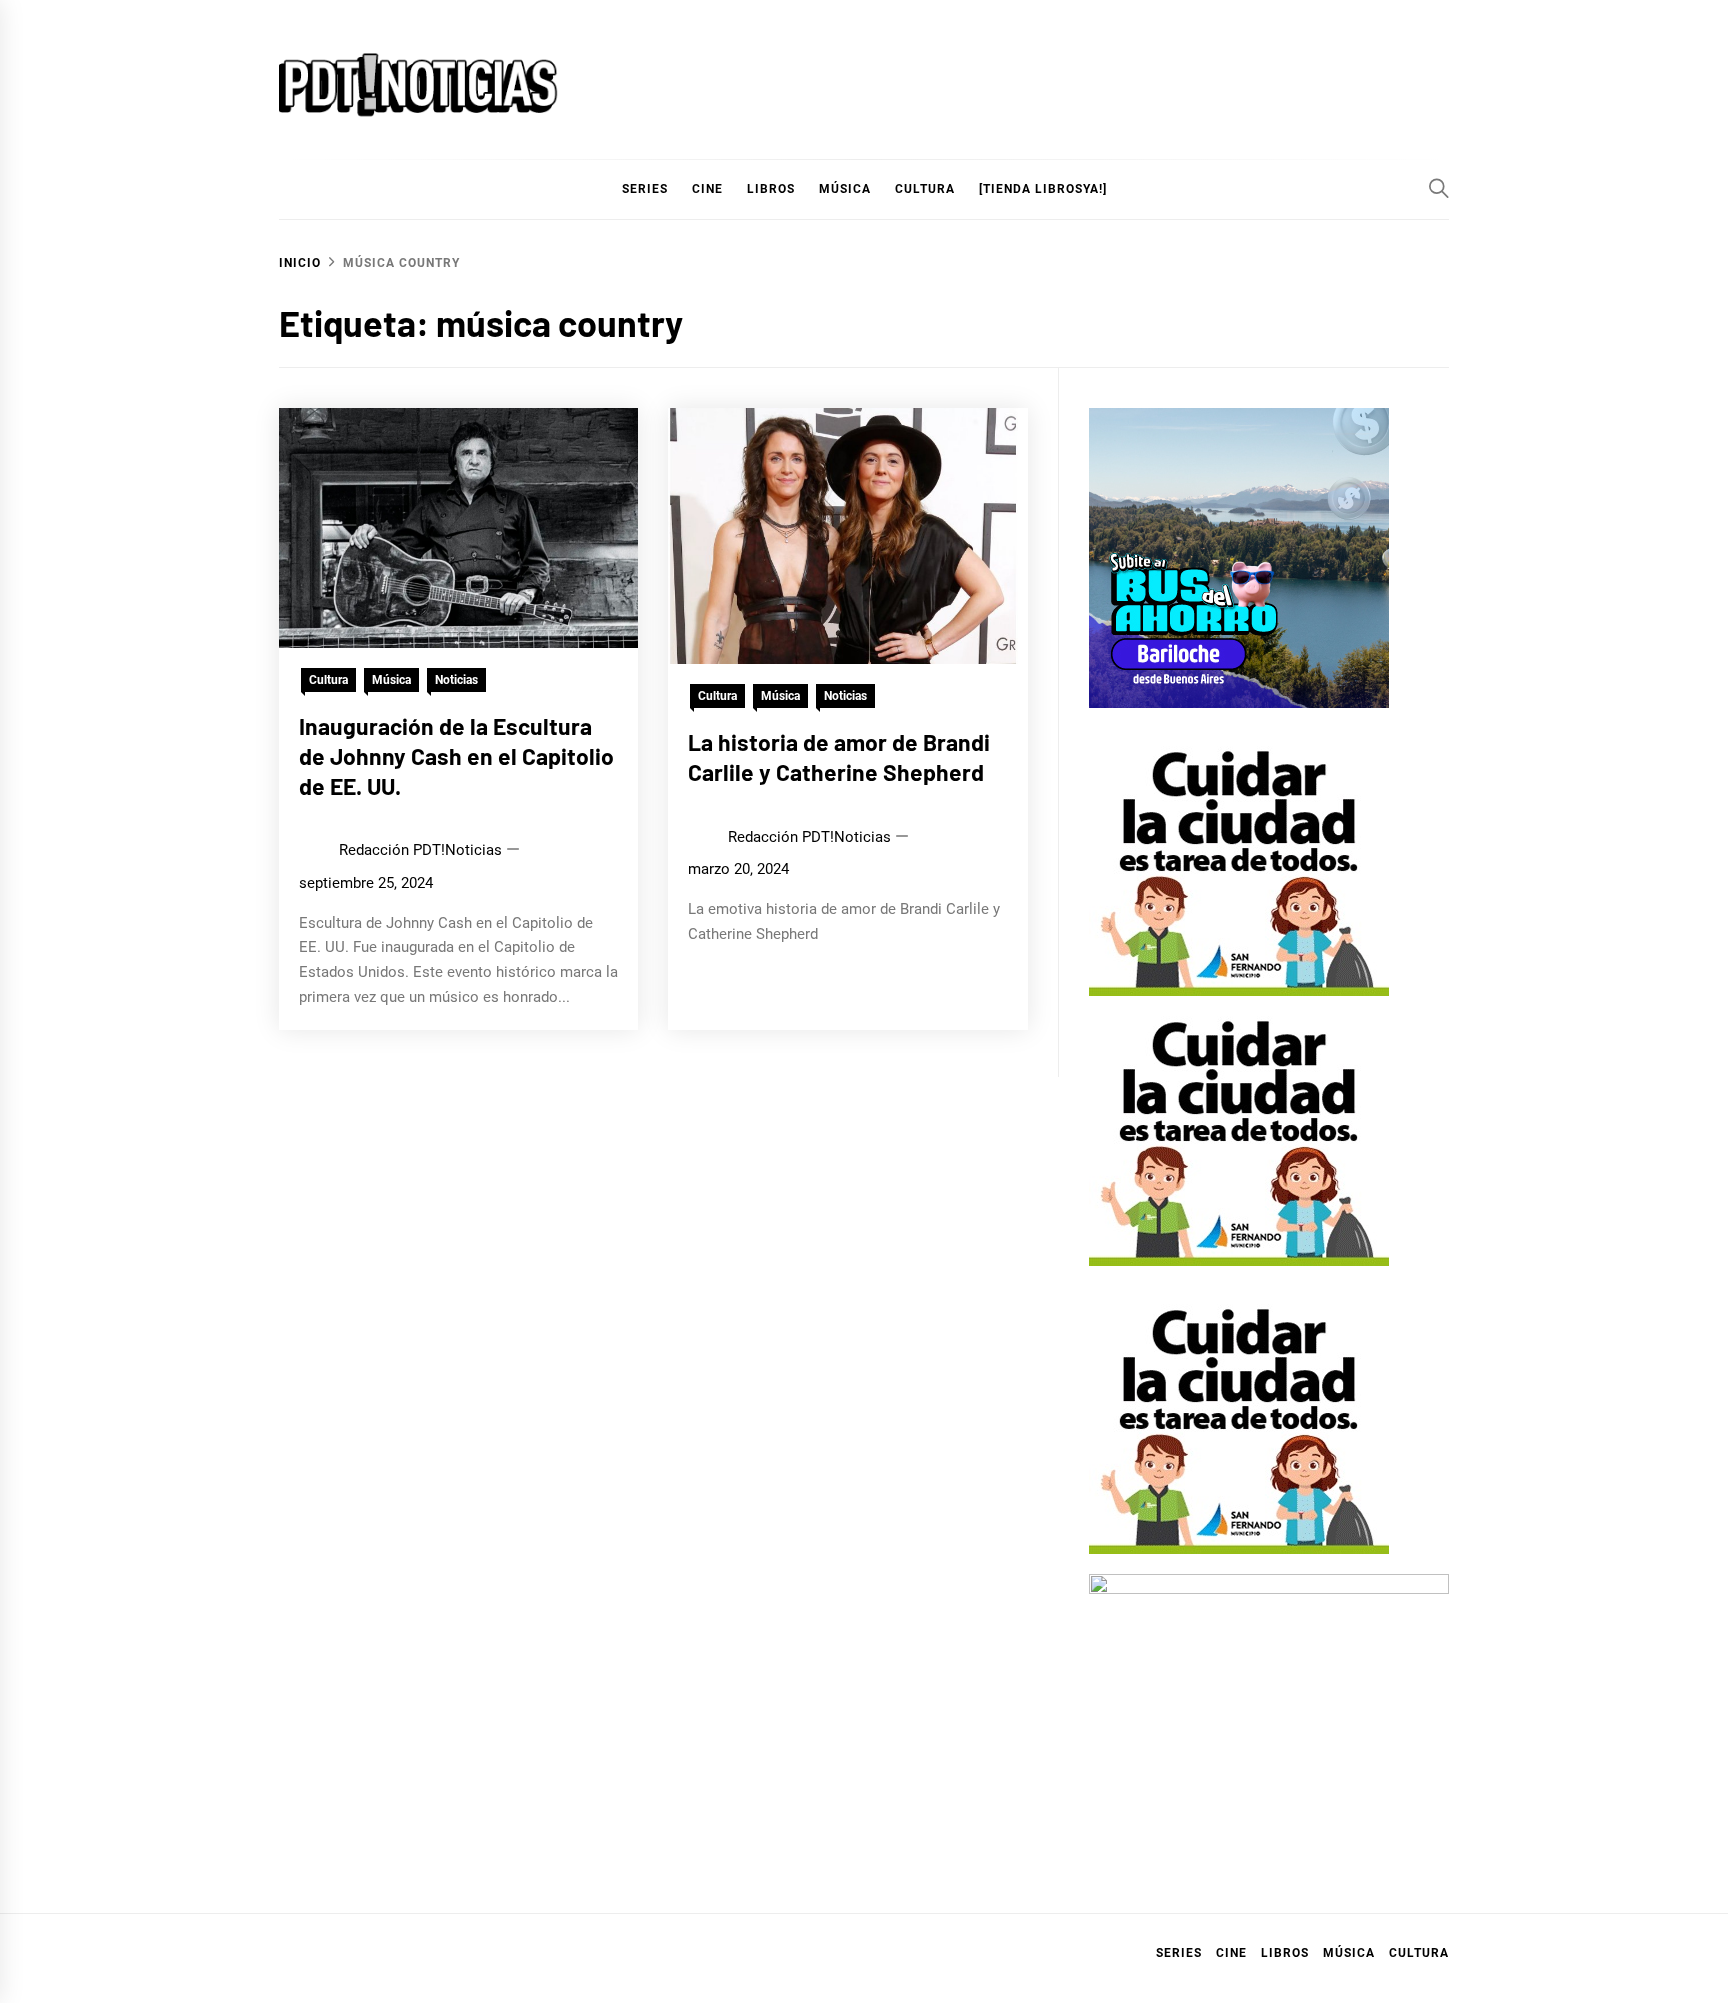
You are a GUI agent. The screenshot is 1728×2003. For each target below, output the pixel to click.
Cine (707, 189)
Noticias (456, 680)
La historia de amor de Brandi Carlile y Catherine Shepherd (839, 757)
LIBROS (771, 189)
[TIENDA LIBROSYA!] (1043, 189)
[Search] (1439, 188)
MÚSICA (845, 189)
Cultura (925, 189)
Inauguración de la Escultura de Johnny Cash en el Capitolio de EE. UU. (456, 756)
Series (1179, 1953)
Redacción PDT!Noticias (420, 850)
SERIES (645, 189)
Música (391, 680)
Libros (1285, 1953)
